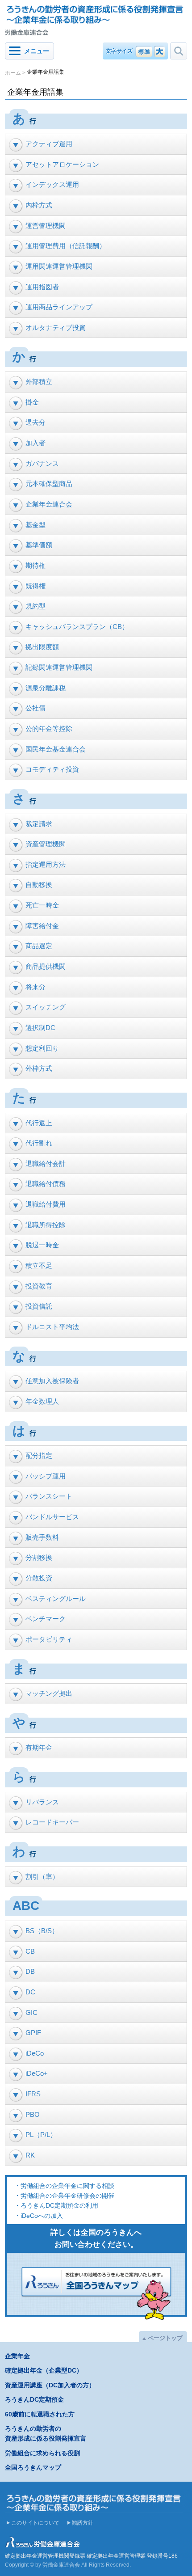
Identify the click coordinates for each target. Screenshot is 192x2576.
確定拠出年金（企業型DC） (44, 2370)
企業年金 (17, 2356)
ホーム (13, 72)
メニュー (37, 51)
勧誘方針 (83, 2523)
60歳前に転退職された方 (40, 2414)
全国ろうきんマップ (33, 2467)
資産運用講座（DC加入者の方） (50, 2385)
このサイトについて (35, 2523)
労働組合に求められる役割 (42, 2453)
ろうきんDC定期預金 (34, 2399)
